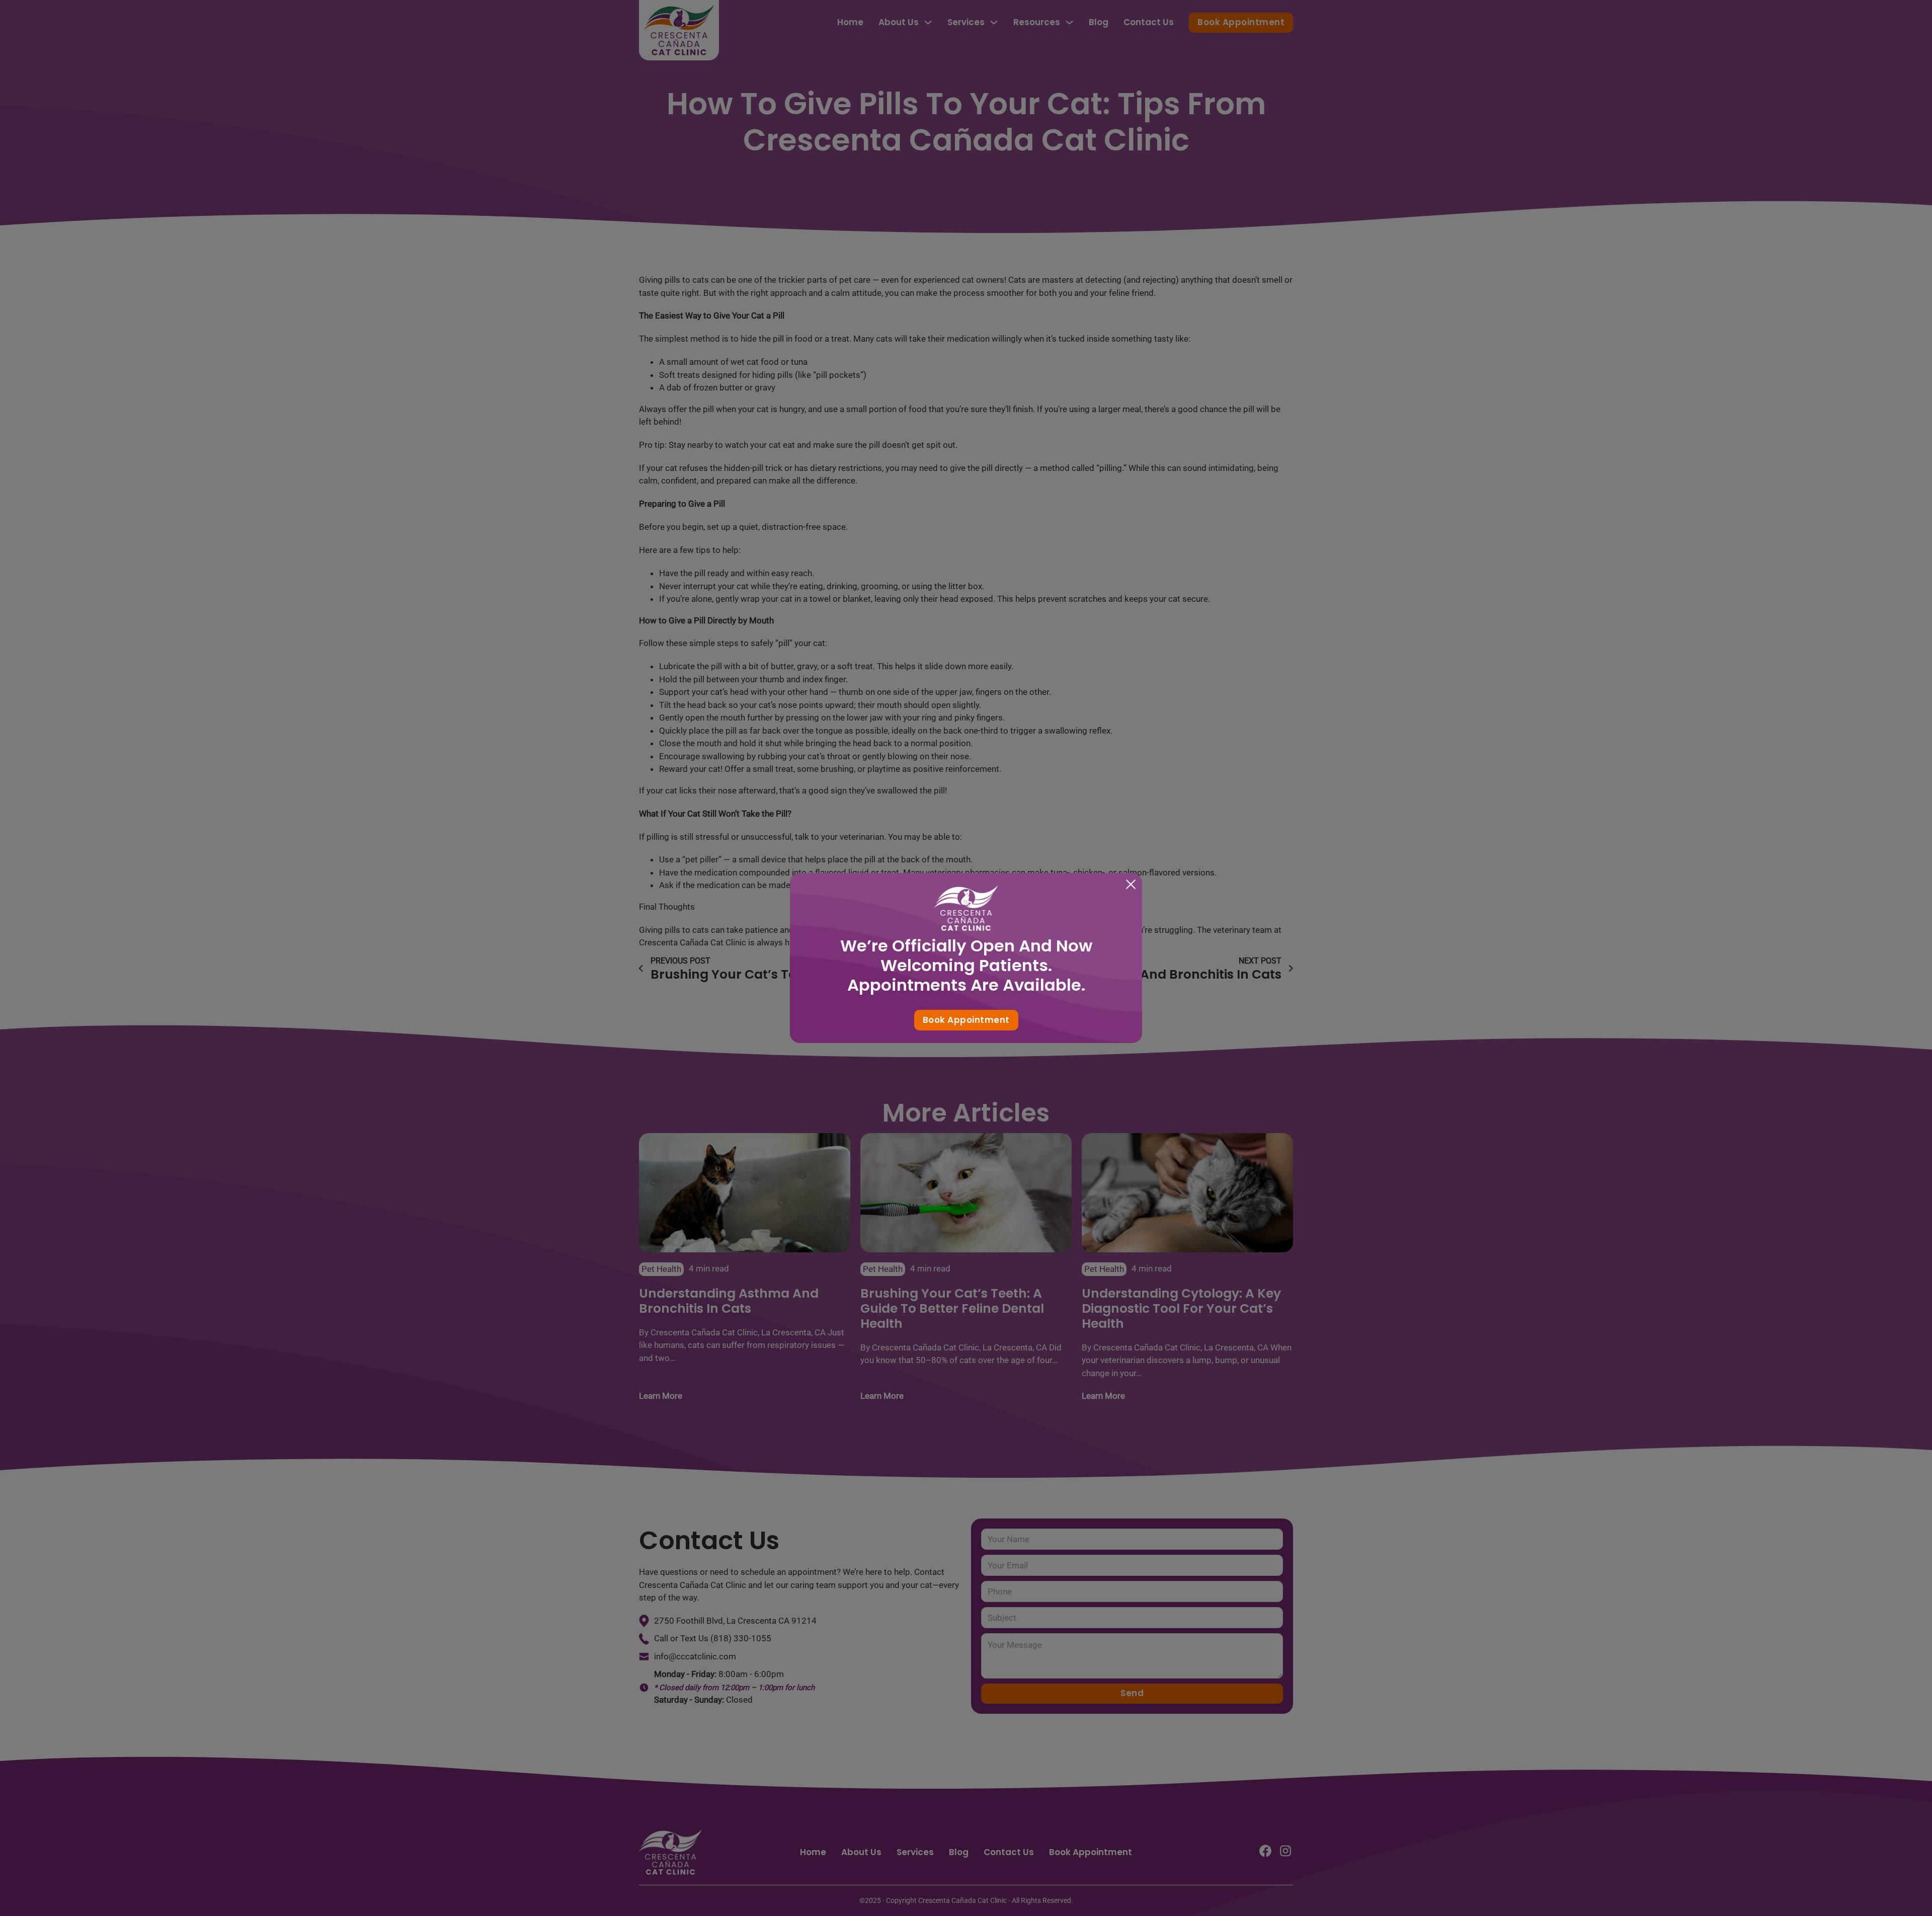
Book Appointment (966, 1020)
